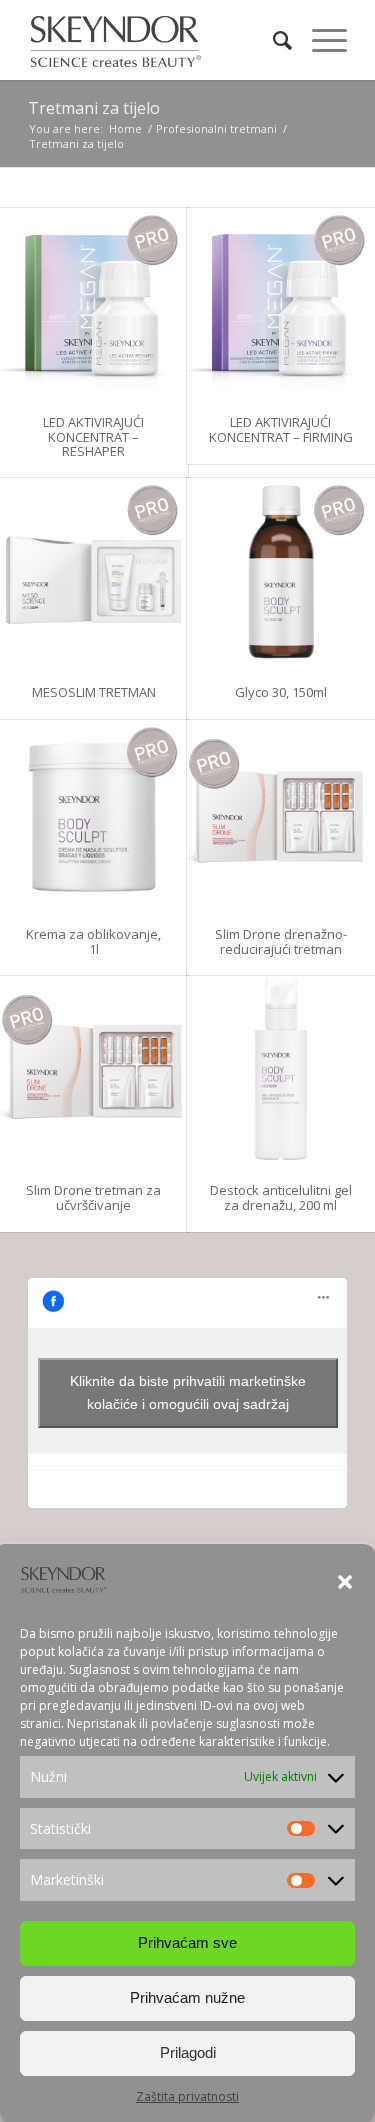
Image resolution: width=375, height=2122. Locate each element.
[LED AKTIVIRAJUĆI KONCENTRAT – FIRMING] (281, 302)
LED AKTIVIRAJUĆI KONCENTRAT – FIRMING (281, 429)
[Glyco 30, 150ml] (281, 572)
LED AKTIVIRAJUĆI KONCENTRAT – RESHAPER (93, 436)
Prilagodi (188, 2052)
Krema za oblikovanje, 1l (93, 941)
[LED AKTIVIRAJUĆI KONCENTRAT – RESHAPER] (94, 302)
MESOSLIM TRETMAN (94, 692)
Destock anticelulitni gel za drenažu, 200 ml (281, 1197)
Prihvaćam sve (187, 1942)
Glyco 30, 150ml (281, 692)
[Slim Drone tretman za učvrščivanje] (94, 1070)
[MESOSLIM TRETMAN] (94, 572)
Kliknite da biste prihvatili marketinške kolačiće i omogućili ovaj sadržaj (188, 1392)
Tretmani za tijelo (94, 108)
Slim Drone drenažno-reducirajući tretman (281, 941)
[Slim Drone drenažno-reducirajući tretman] (281, 814)
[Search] (272, 40)
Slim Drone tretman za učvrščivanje (93, 1197)
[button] (345, 1582)
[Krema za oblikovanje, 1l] (94, 814)
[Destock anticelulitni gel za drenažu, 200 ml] (281, 1070)
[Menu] (319, 40)
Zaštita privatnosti (187, 2096)
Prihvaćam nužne (187, 1997)
